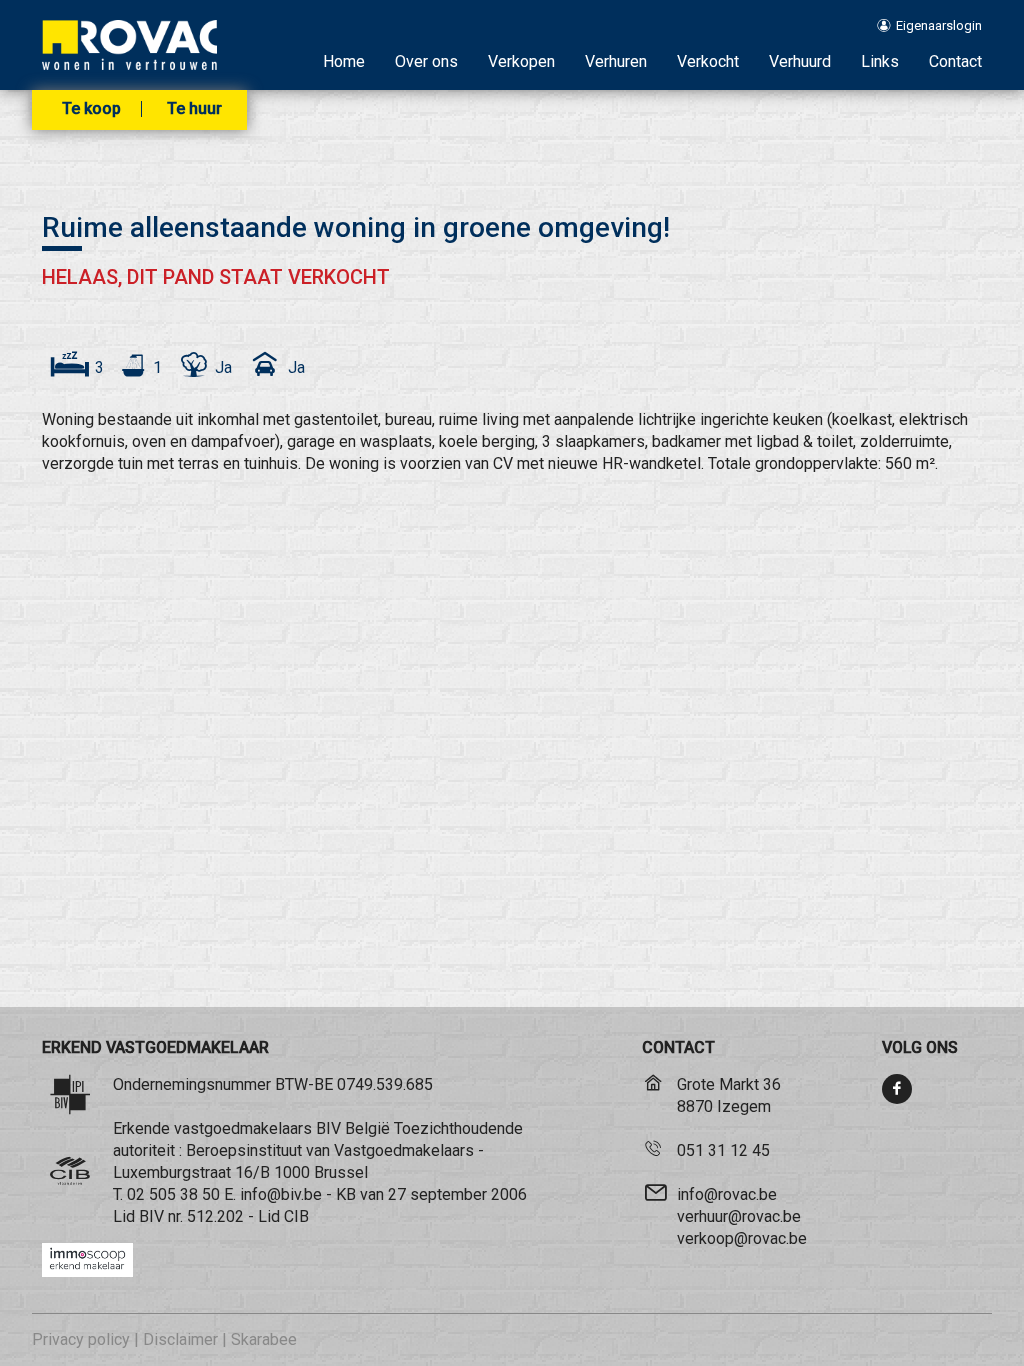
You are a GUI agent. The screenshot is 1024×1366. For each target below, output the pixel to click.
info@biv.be (281, 1194)
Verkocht (708, 61)
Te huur (194, 109)
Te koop (91, 109)
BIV (151, 1216)
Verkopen (521, 61)
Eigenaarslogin (937, 25)
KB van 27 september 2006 (431, 1194)
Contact (955, 61)
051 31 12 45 (723, 1150)
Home (344, 61)
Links (880, 61)
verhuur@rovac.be (739, 1216)
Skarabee (264, 1339)
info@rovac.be (727, 1194)
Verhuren (616, 61)
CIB (296, 1216)
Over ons (426, 61)
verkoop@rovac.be (742, 1238)
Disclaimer (180, 1339)
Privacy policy (81, 1339)
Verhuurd (800, 61)
